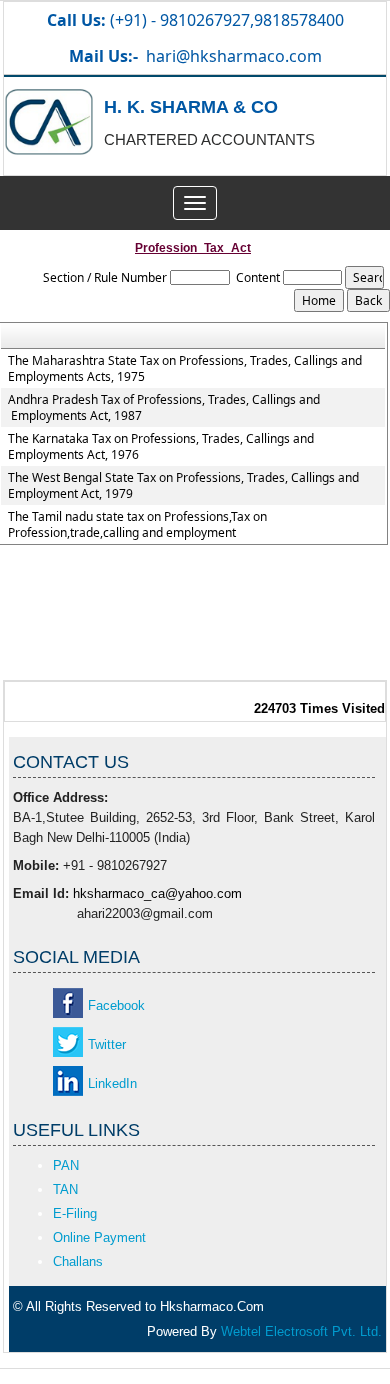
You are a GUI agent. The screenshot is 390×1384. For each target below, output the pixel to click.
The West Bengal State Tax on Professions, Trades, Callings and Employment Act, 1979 (183, 486)
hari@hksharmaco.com (234, 56)
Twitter (107, 1044)
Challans (78, 1261)
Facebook (116, 1005)
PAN (66, 1165)
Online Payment (99, 1237)
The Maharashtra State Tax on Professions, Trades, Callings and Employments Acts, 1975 (185, 369)
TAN (65, 1189)
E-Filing (75, 1213)
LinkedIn (112, 1083)
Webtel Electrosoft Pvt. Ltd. (301, 1331)
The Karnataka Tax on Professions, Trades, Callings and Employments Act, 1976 (161, 447)
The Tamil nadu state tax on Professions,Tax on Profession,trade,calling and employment (137, 525)
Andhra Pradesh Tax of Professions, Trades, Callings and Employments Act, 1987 (164, 408)
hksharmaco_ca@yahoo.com (157, 893)
